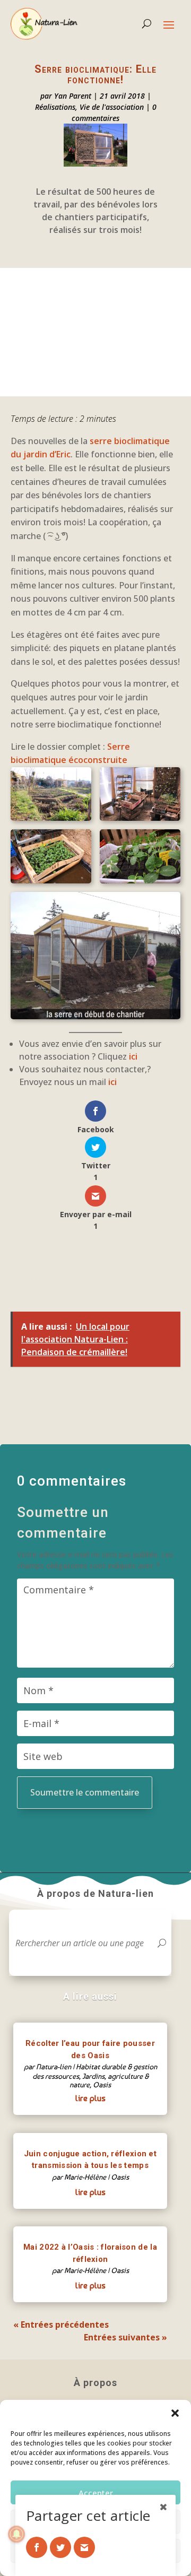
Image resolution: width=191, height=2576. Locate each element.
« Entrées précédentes (61, 2325)
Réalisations (55, 107)
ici (133, 1056)
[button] (175, 2413)
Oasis (102, 2085)
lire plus (90, 2098)
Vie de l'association (112, 107)
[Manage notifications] (16, 2534)
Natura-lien (54, 2067)
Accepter (96, 2493)
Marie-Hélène (85, 2177)
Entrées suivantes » (125, 2337)
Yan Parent (73, 96)
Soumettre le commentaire (85, 1792)
